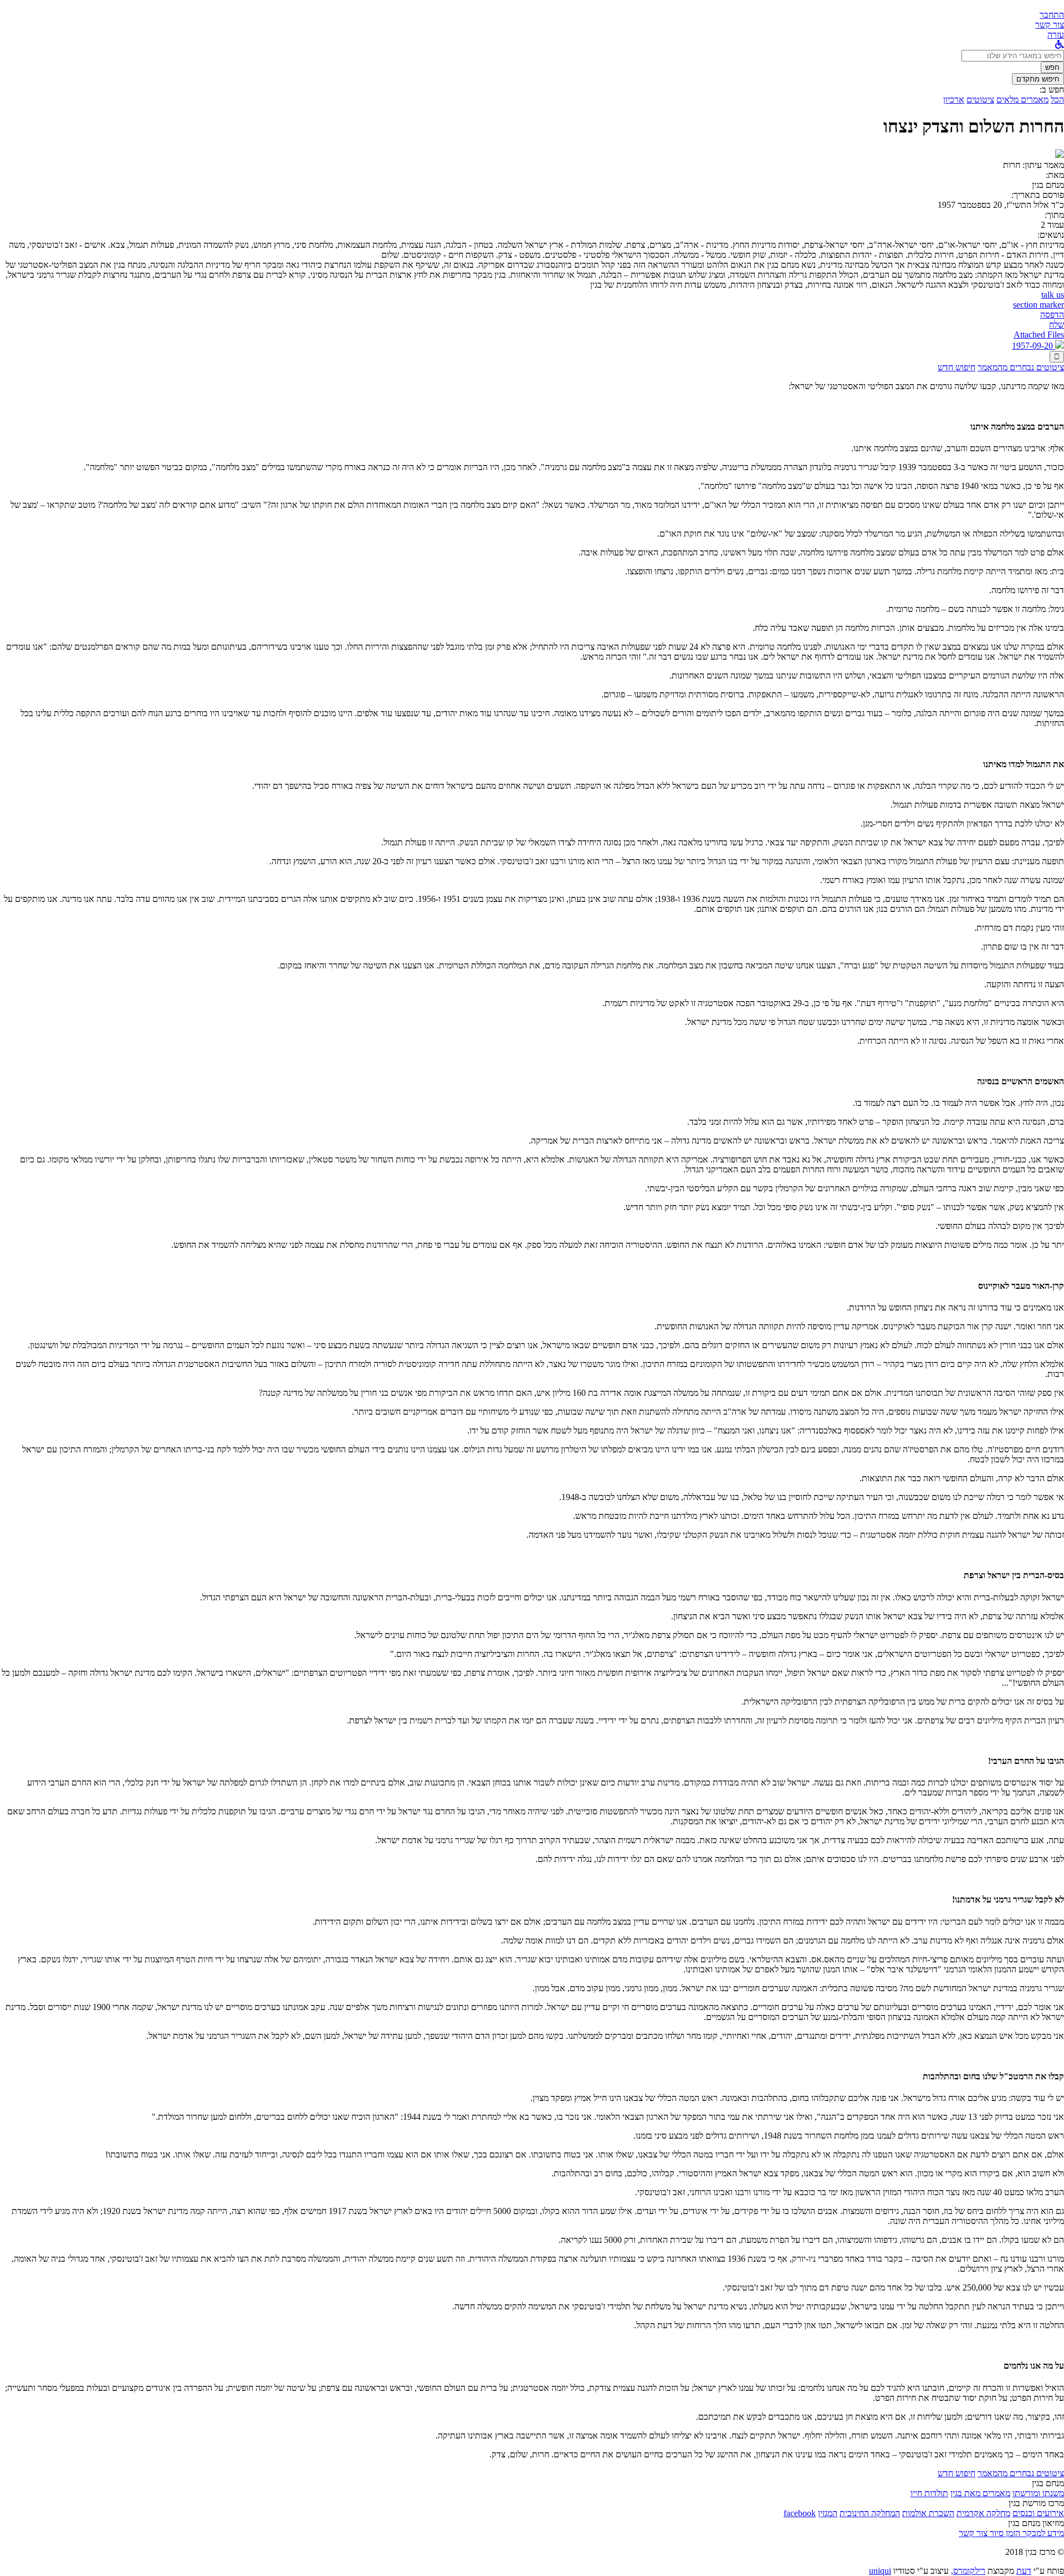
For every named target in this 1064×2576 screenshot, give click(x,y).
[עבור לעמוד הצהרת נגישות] (1060, 45)
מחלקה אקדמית (983, 2513)
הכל (1057, 100)
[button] (1052, 15)
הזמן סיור (1004, 2533)
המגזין (828, 2513)
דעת (1024, 2571)
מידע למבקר (1042, 2533)
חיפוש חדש (956, 367)
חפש (1052, 67)
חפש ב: (1052, 90)
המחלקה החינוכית (870, 2513)
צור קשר (973, 2533)
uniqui (880, 2571)
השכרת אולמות (928, 2513)
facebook (800, 2513)
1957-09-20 (1034, 346)
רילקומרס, (968, 2571)
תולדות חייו (929, 2493)
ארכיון (954, 100)
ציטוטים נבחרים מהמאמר (1021, 367)
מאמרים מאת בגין (980, 2493)
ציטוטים (980, 100)
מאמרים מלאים (1022, 100)
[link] (1050, 25)
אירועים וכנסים (1038, 2513)
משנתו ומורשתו (1038, 2493)
